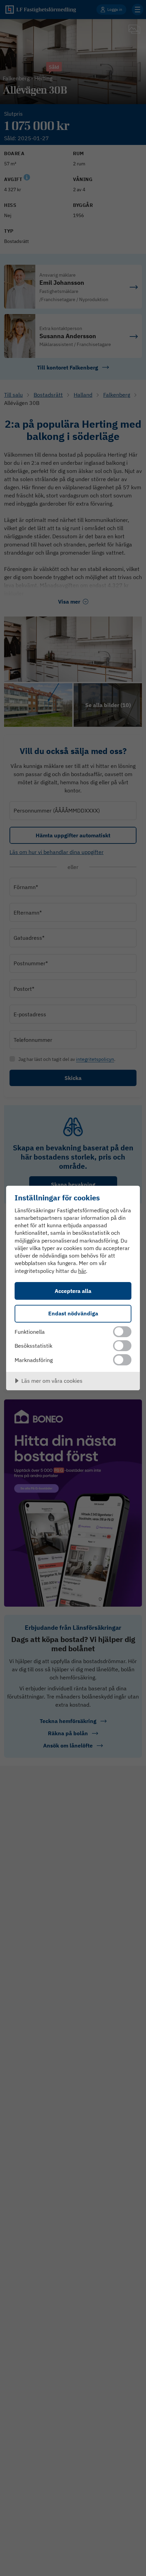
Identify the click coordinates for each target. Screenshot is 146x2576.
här (82, 1271)
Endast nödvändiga (73, 1313)
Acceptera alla (73, 1291)
